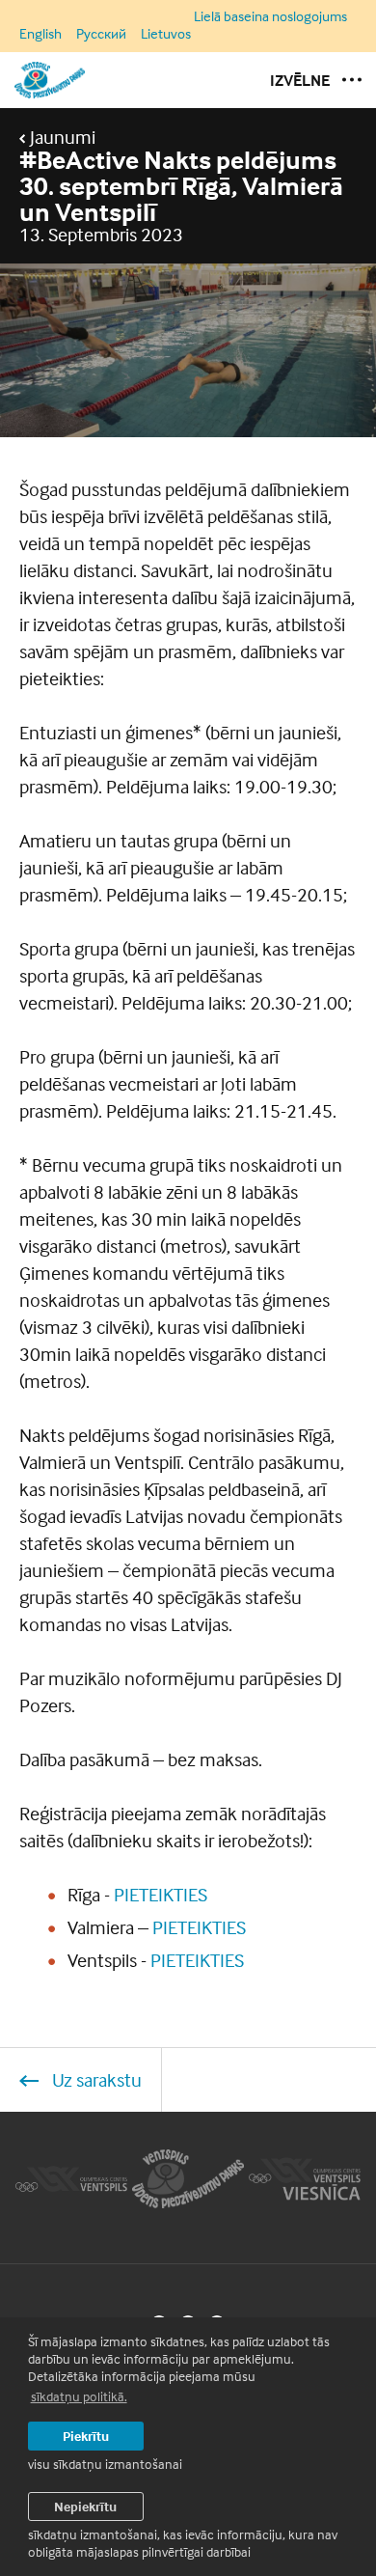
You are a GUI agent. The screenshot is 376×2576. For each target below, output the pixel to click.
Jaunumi (61, 137)
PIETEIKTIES (161, 1894)
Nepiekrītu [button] (85, 2506)
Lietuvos (166, 33)
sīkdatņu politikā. (79, 2396)
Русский (101, 33)
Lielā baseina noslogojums (270, 16)
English (40, 33)
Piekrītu (86, 2436)
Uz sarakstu (95, 2079)
